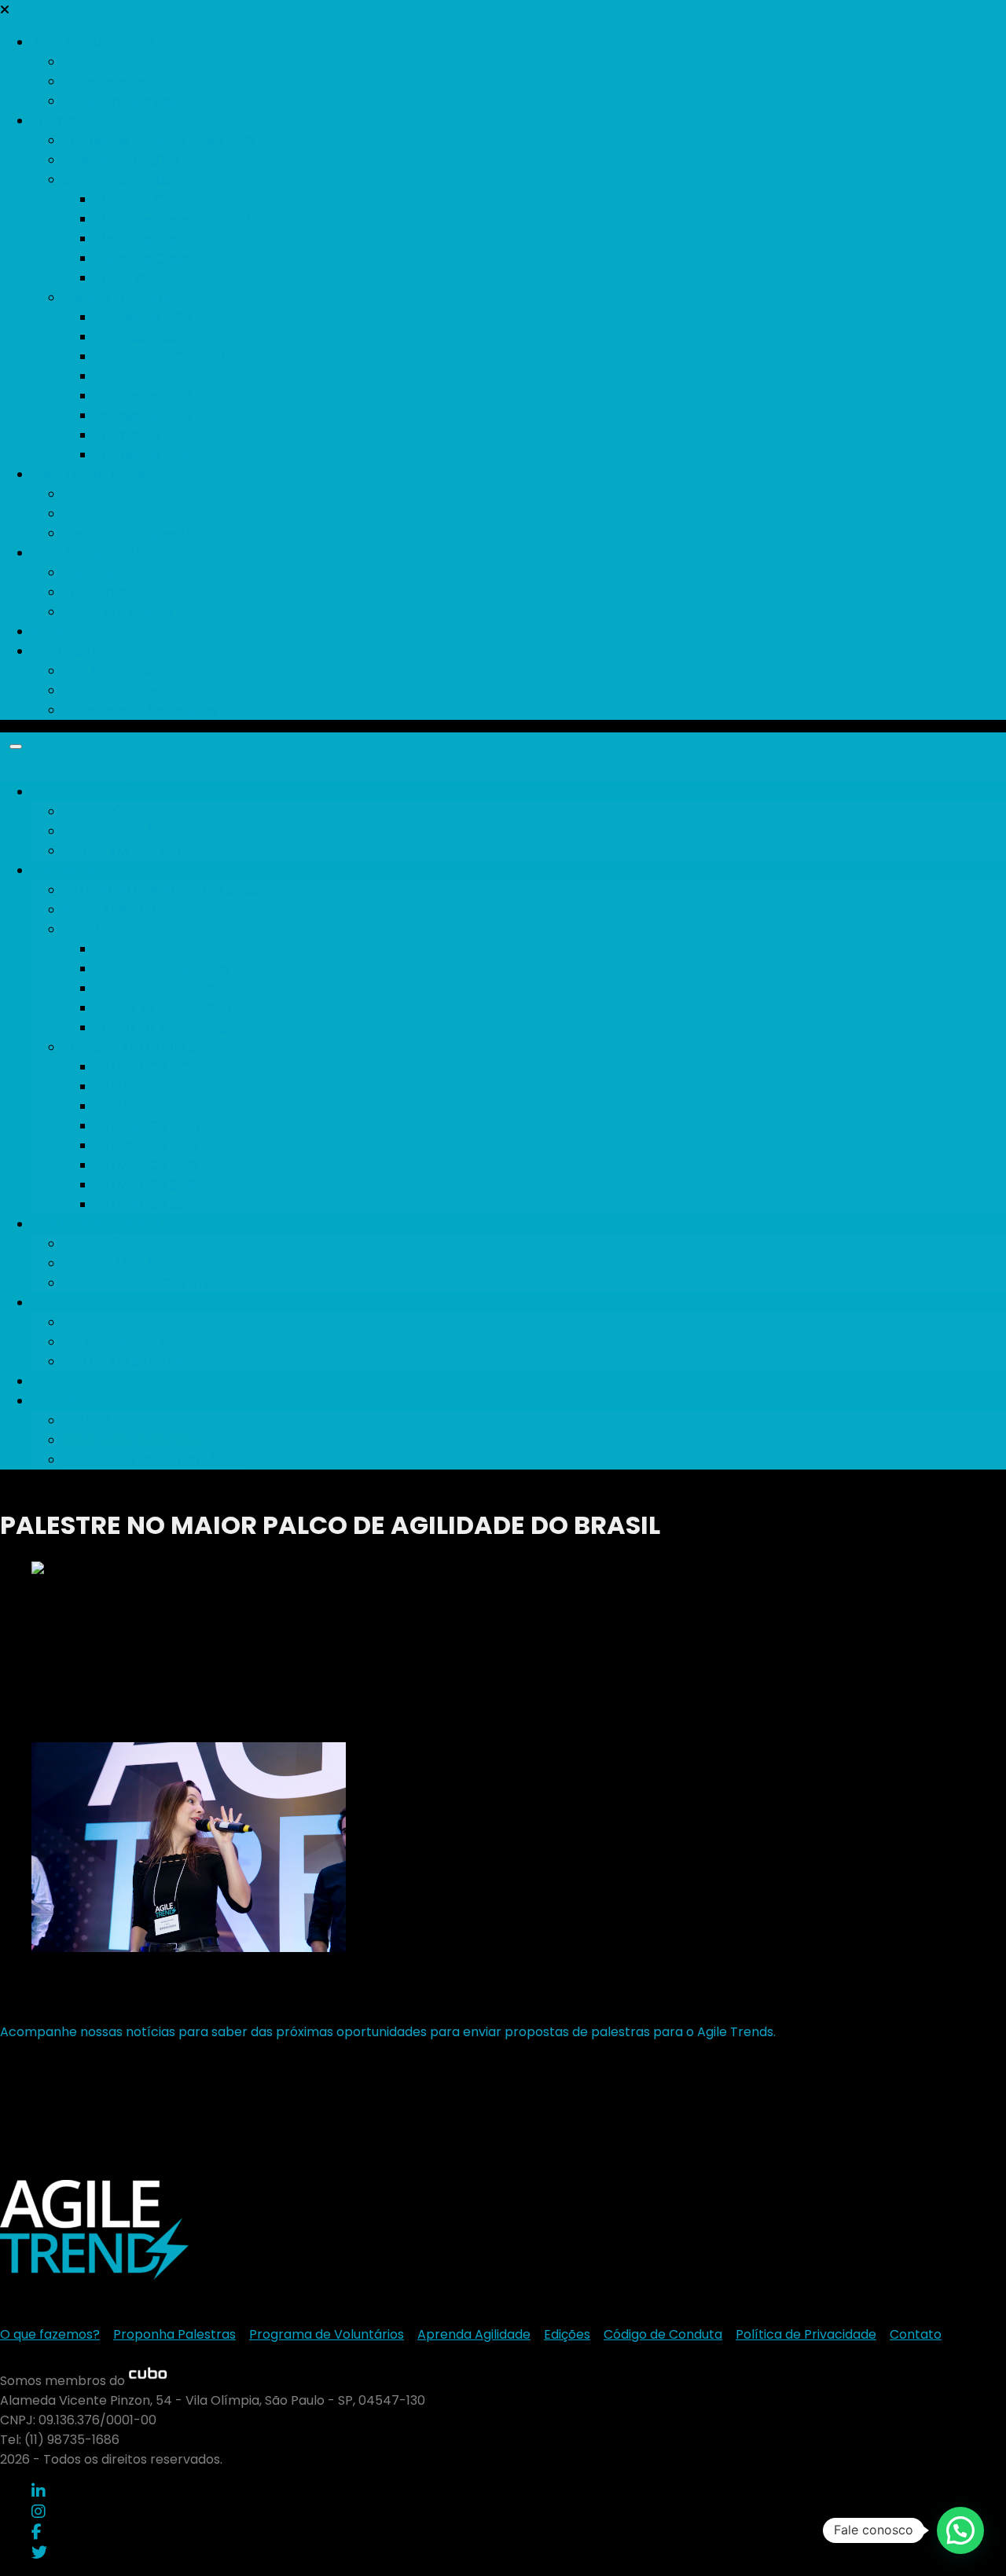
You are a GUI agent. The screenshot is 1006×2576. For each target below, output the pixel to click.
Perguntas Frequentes (132, 533)
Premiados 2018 (142, 455)
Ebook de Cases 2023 (160, 258)
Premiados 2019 (142, 435)
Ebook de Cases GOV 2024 (176, 219)
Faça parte (66, 651)
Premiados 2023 (143, 396)
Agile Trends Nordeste (100, 474)
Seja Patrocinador (118, 671)
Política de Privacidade (806, 2334)
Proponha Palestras (124, 690)
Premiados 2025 (144, 337)
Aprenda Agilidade (474, 2334)
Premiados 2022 (143, 415)
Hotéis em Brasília (118, 612)
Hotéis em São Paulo (125, 101)
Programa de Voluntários (140, 710)
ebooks (54, 631)
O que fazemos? (50, 2334)
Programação (106, 81)
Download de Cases (124, 180)
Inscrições (94, 62)
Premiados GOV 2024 (160, 356)
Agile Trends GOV (86, 553)
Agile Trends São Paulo (101, 42)
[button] (960, 2530)
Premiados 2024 (144, 376)
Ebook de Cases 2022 (160, 278)
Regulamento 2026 (121, 160)
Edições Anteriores (120, 297)
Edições (567, 2334)
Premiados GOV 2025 (160, 317)
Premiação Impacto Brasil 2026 (159, 140)
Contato (916, 2334)
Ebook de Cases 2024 (160, 239)
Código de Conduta (663, 2334)
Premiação (65, 121)
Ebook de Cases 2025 (160, 199)
